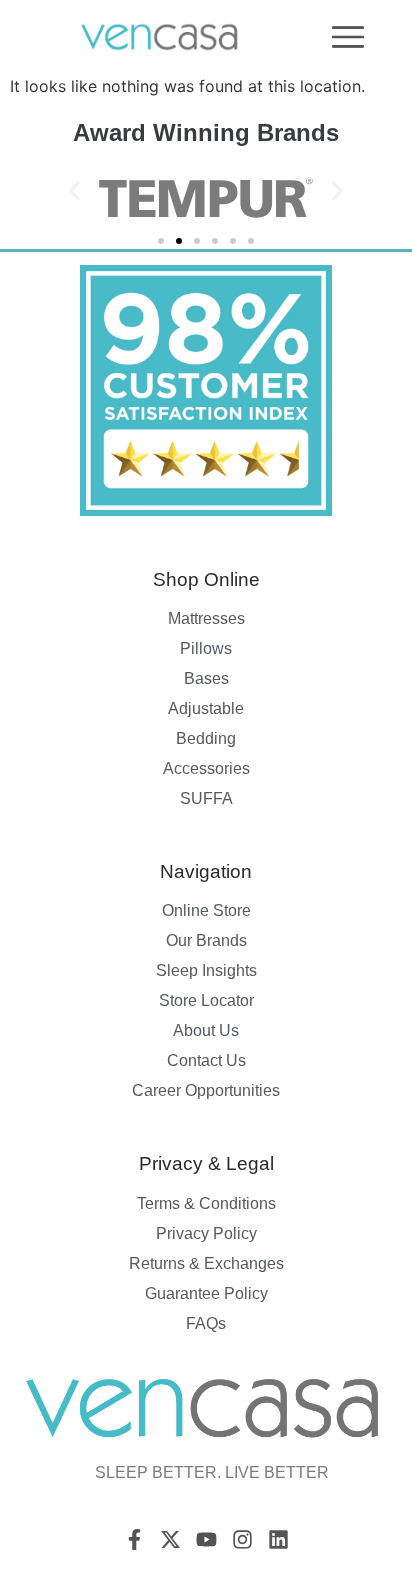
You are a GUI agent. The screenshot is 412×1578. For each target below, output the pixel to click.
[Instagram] (242, 1539)
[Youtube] (206, 1539)
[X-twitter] (170, 1539)
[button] (74, 190)
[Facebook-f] (134, 1539)
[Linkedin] (278, 1539)
